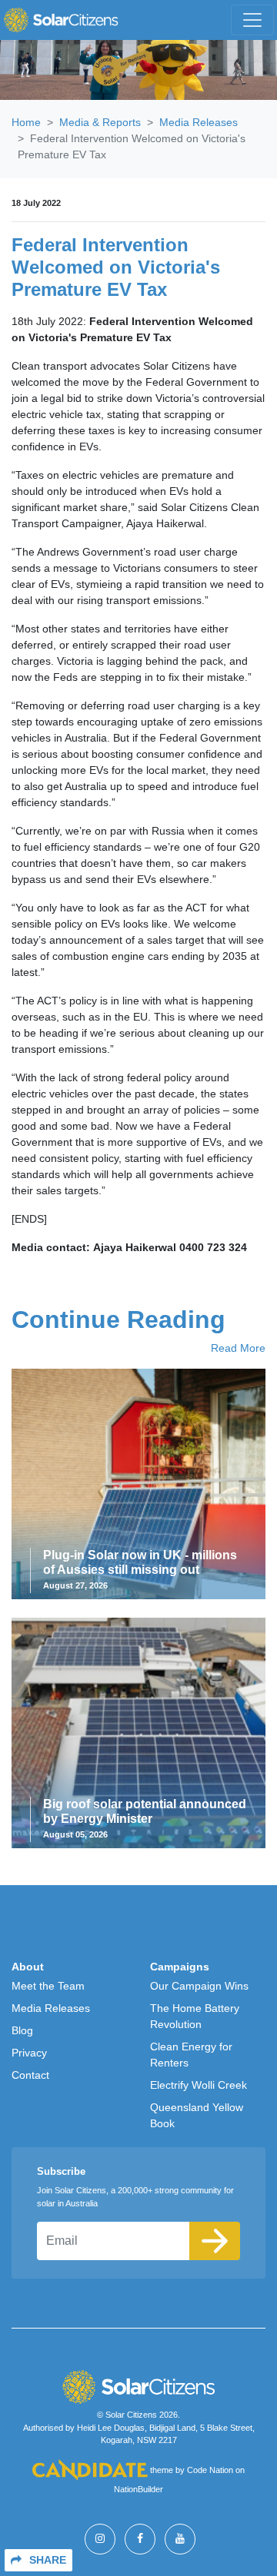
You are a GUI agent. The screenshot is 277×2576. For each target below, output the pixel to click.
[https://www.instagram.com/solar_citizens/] (100, 2539)
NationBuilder (138, 2489)
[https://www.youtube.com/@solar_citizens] (180, 2539)
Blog (22, 2030)
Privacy (29, 2053)
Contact (30, 2075)
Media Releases (199, 122)
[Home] (61, 20)
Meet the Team (48, 1986)
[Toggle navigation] (252, 20)
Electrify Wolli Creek (199, 2085)
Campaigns (180, 1967)
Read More (238, 1348)
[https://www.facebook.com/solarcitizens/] (140, 2539)
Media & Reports (100, 122)
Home (26, 122)
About (28, 1967)
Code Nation (210, 2471)
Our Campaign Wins (199, 1986)
